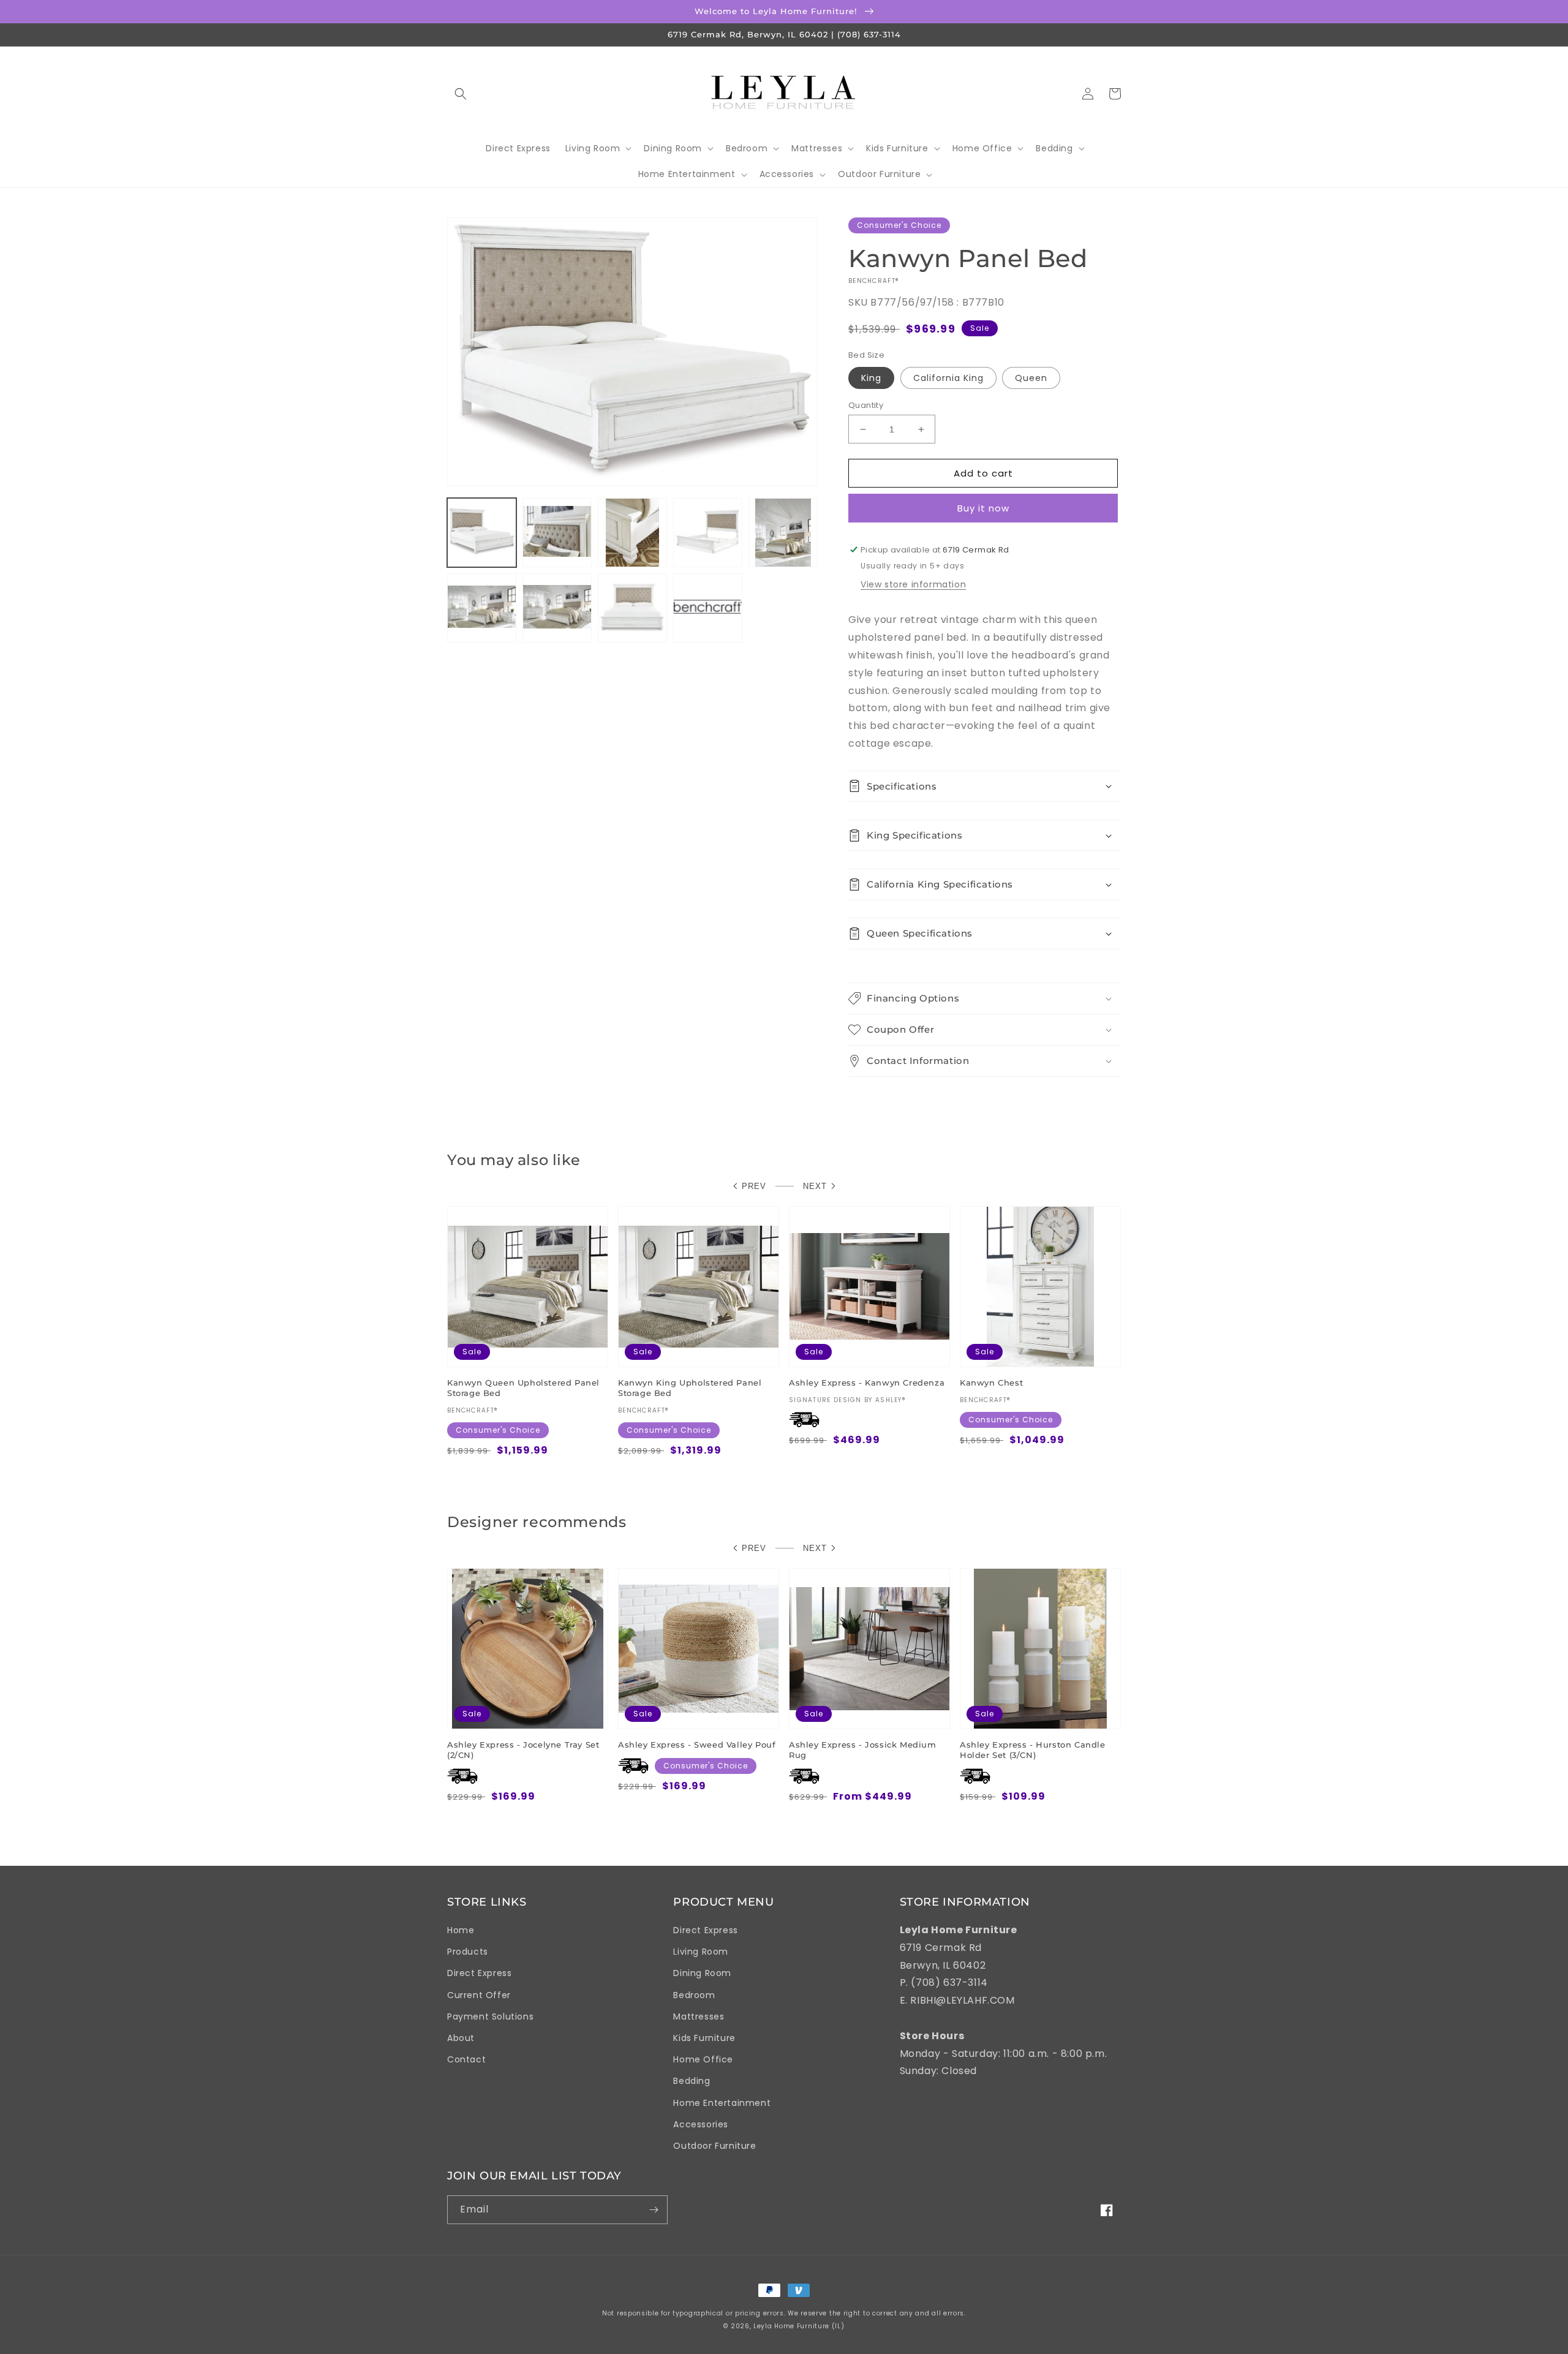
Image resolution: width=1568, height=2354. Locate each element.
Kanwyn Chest (991, 1383)
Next (815, 1186)
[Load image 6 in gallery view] (783, 533)
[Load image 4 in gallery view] (708, 533)
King (871, 378)
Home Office (703, 2059)
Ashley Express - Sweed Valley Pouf (697, 1745)
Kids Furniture (704, 2038)
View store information (913, 584)
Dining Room (702, 1973)
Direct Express (479, 1973)
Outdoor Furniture (714, 2146)
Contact (466, 2059)
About (461, 2038)
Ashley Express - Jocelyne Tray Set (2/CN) (523, 1750)
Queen (1031, 378)
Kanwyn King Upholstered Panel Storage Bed (690, 1388)
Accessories (701, 2124)
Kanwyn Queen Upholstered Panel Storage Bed (523, 1388)
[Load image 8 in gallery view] (557, 608)
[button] (461, 94)
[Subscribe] (654, 2210)
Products (468, 1952)
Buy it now (983, 508)
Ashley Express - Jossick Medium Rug (863, 1750)
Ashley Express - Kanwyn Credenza (867, 1383)
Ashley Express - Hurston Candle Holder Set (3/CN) (1033, 1750)
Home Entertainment (722, 2103)
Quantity (866, 405)
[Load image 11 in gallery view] (708, 608)
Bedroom (694, 1995)
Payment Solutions (490, 2016)
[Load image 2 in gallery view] (557, 533)
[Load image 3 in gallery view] (632, 533)
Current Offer (479, 1995)
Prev (754, 1186)
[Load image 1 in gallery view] (482, 533)
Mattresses (699, 2016)
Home (461, 1930)
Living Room (701, 1952)
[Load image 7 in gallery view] (482, 608)
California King (948, 378)
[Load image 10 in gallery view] (632, 608)
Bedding (692, 2081)
